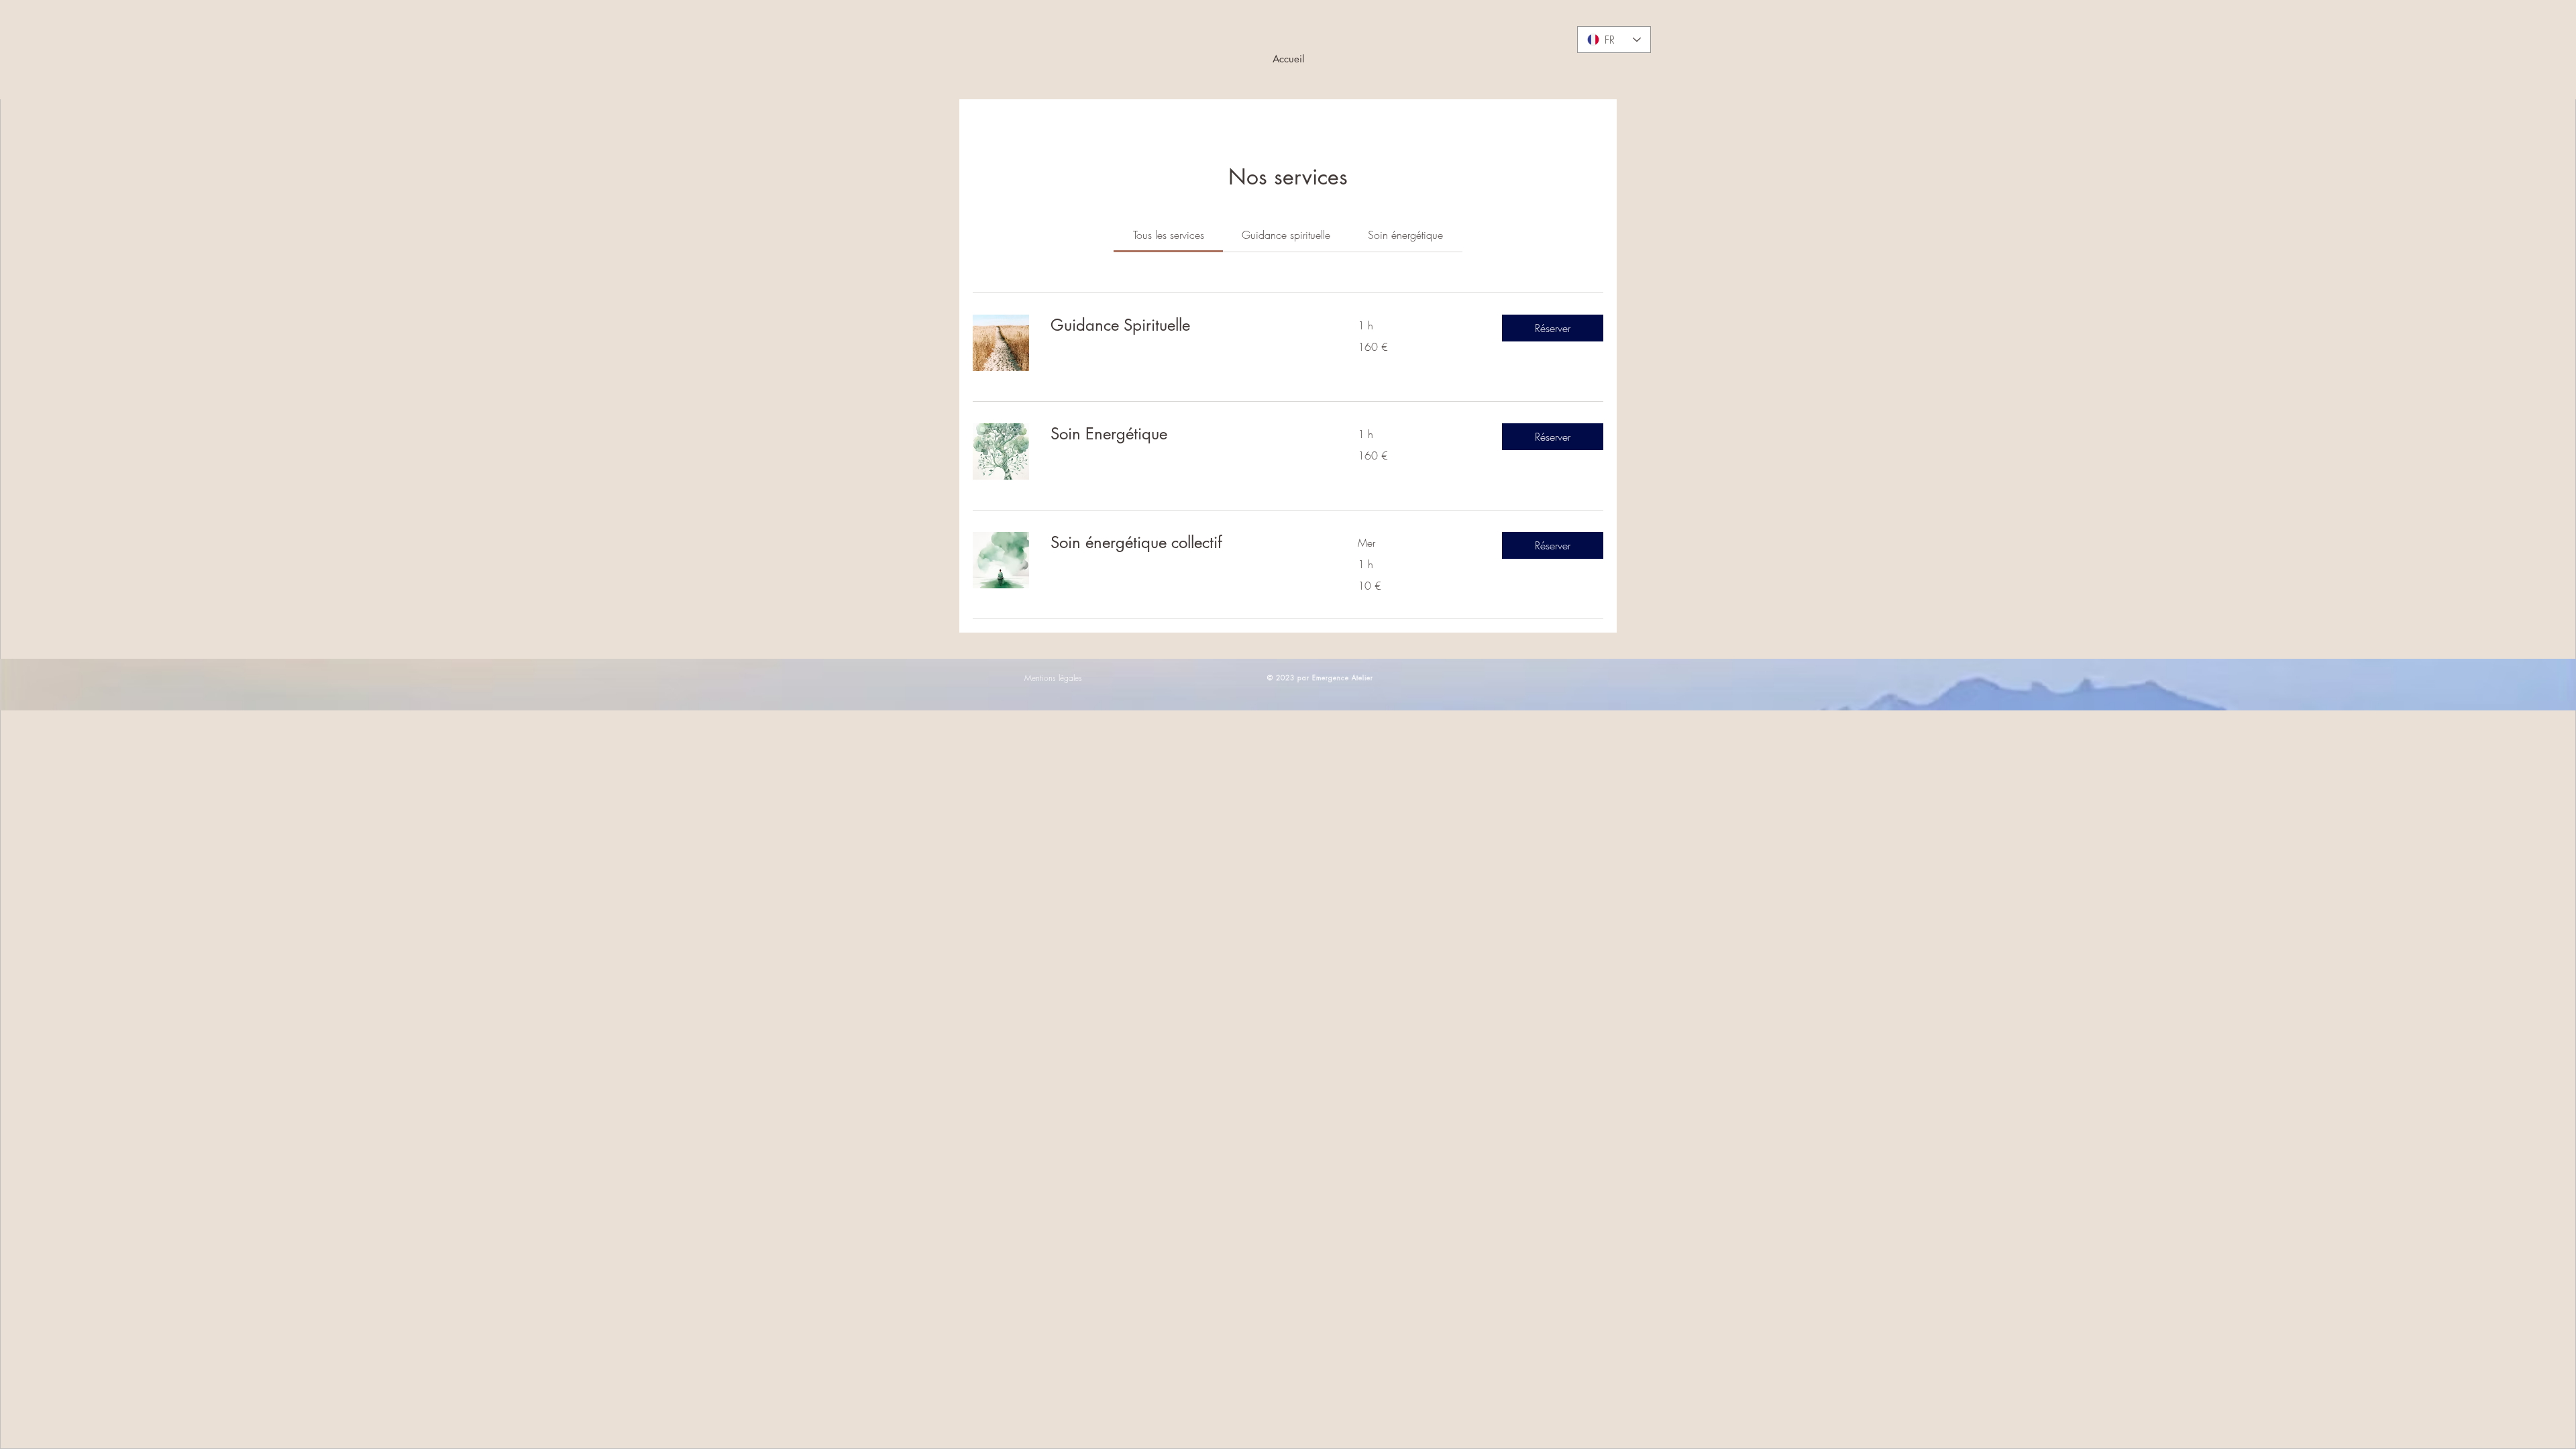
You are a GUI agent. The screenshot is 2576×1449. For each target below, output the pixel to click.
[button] (1553, 328)
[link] (1169, 235)
